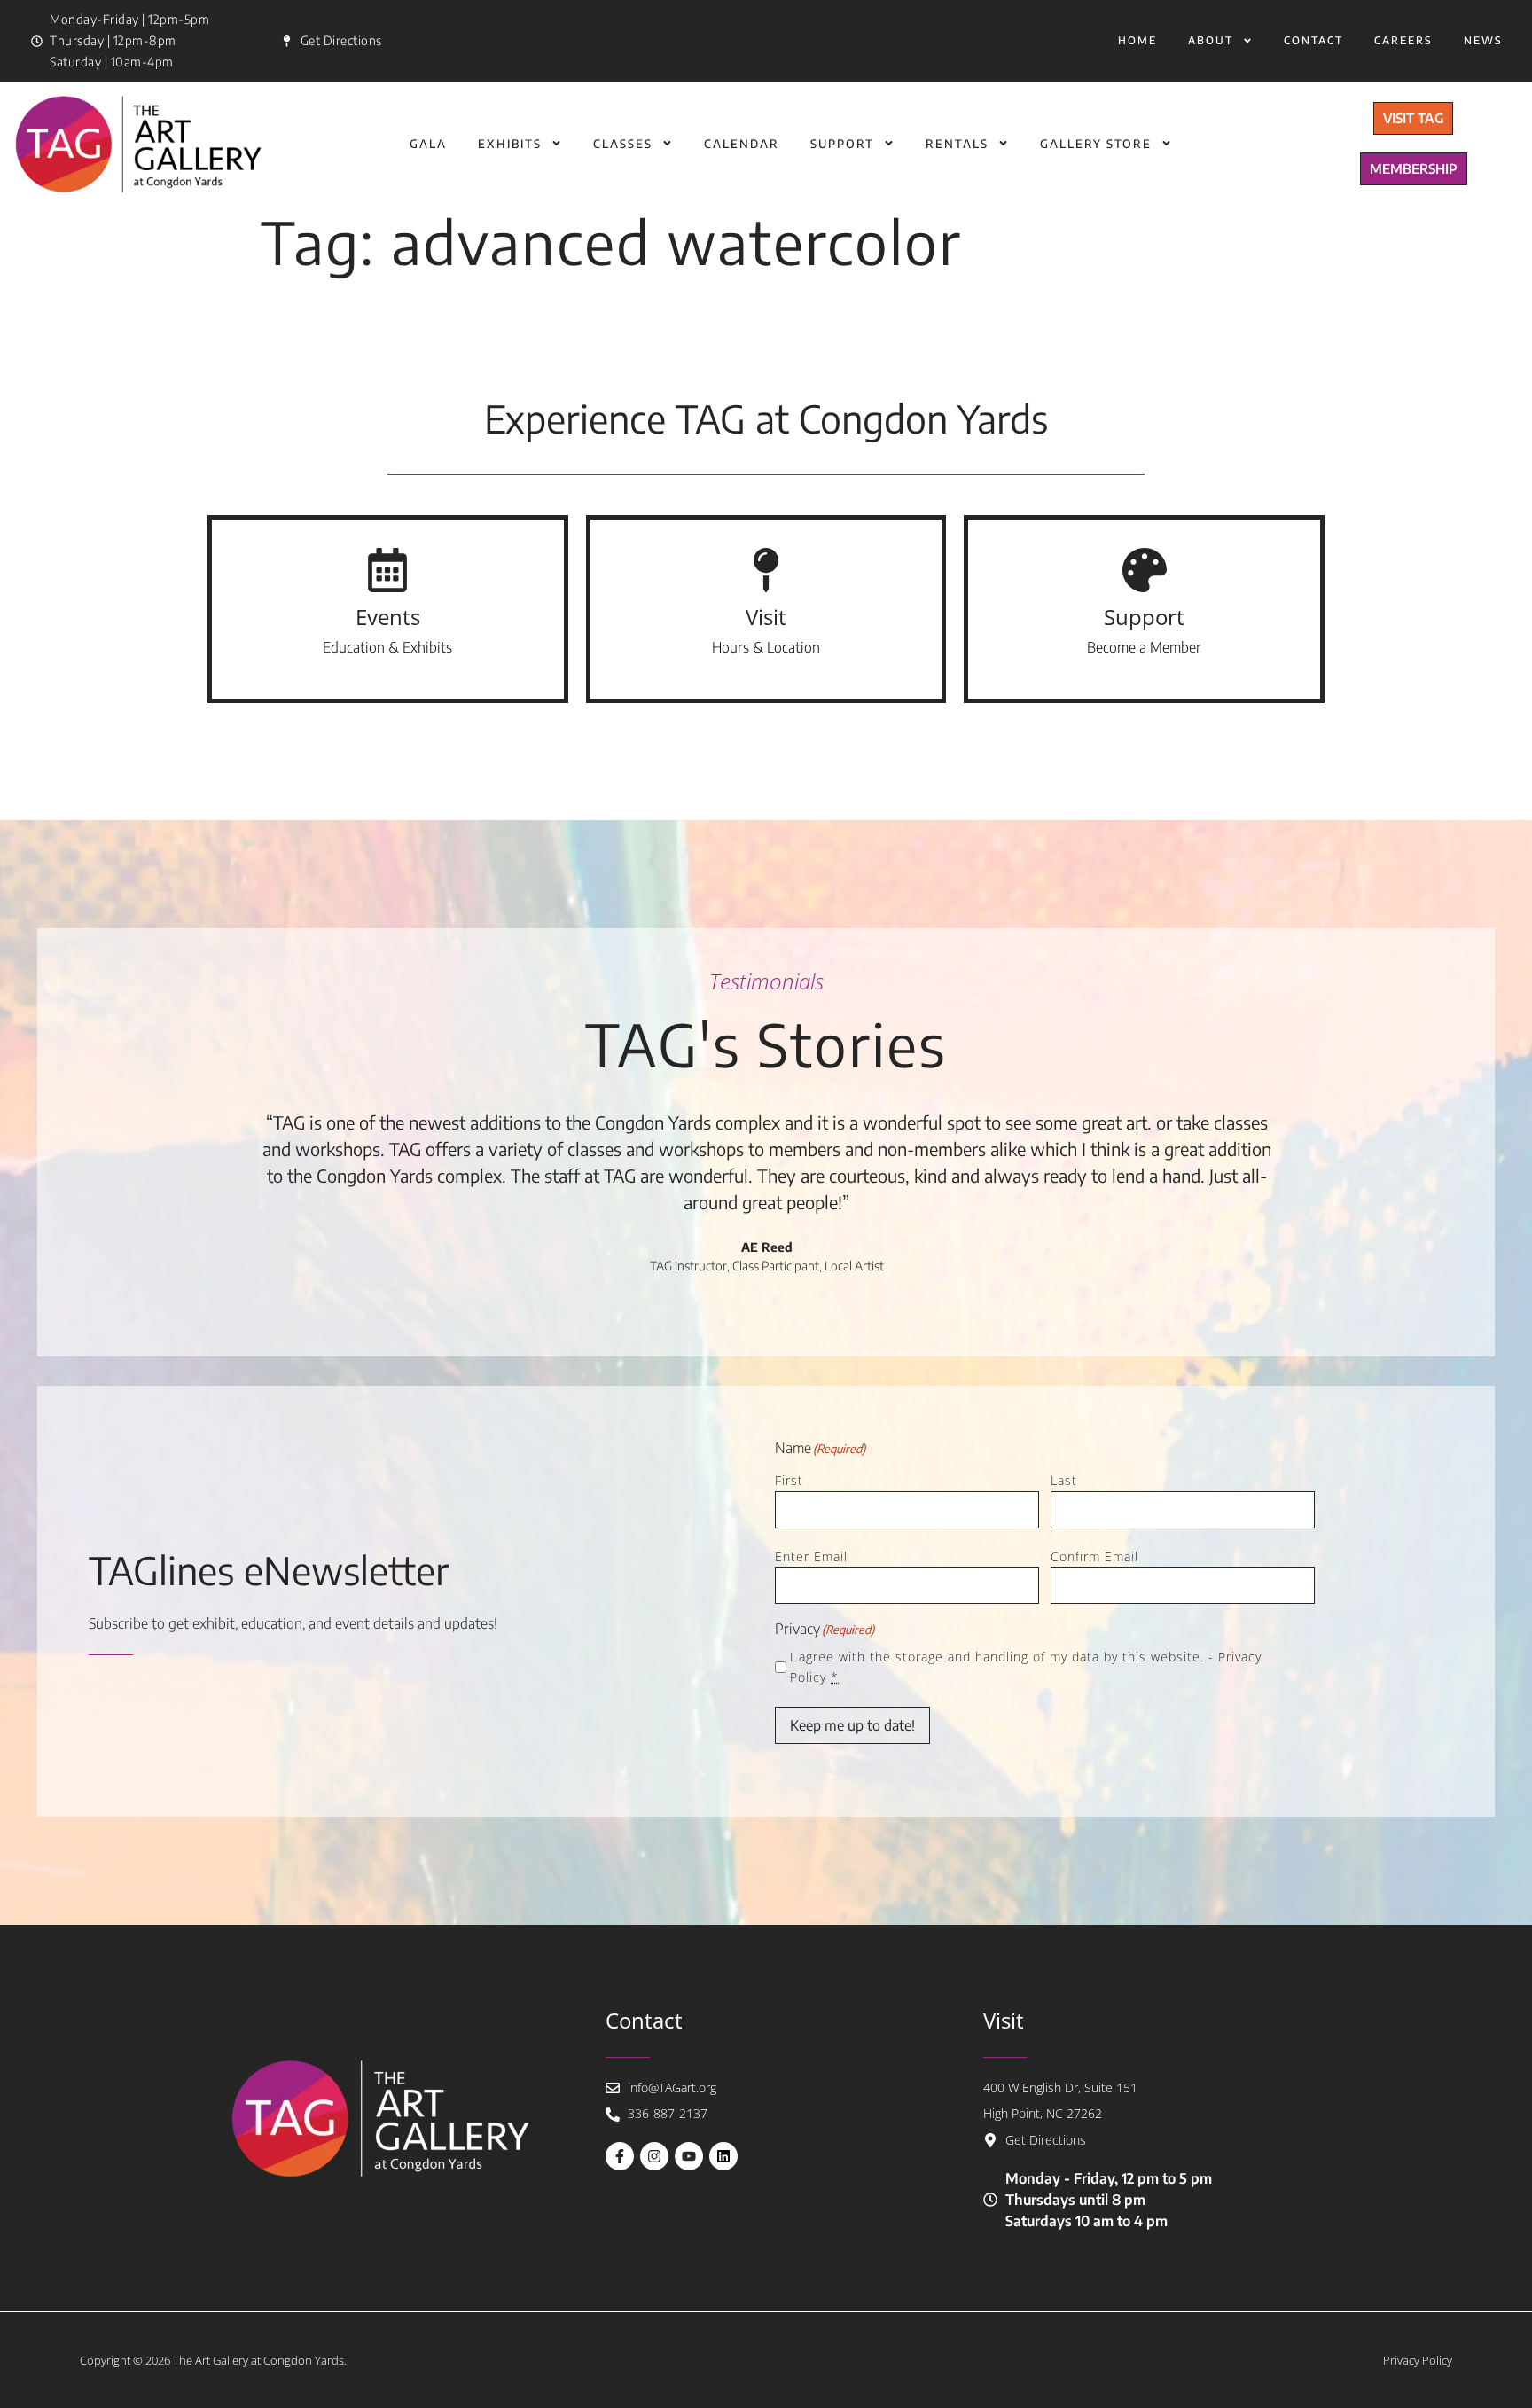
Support (842, 144)
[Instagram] (654, 2156)
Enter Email (811, 1556)
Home (1137, 40)
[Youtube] (689, 2156)
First (789, 1480)
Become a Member (1144, 647)
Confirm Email (1094, 1556)
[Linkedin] (723, 2156)
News (1483, 40)
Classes (623, 144)
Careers (1403, 40)
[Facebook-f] (620, 2156)
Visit (766, 617)
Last (1064, 1480)
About (1211, 40)
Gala (428, 144)
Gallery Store (1096, 144)
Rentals (957, 144)
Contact (1313, 40)
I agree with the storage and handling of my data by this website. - (1026, 1666)
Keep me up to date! (852, 1725)
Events (388, 617)
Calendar (742, 144)
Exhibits (510, 144)
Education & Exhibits (387, 647)
